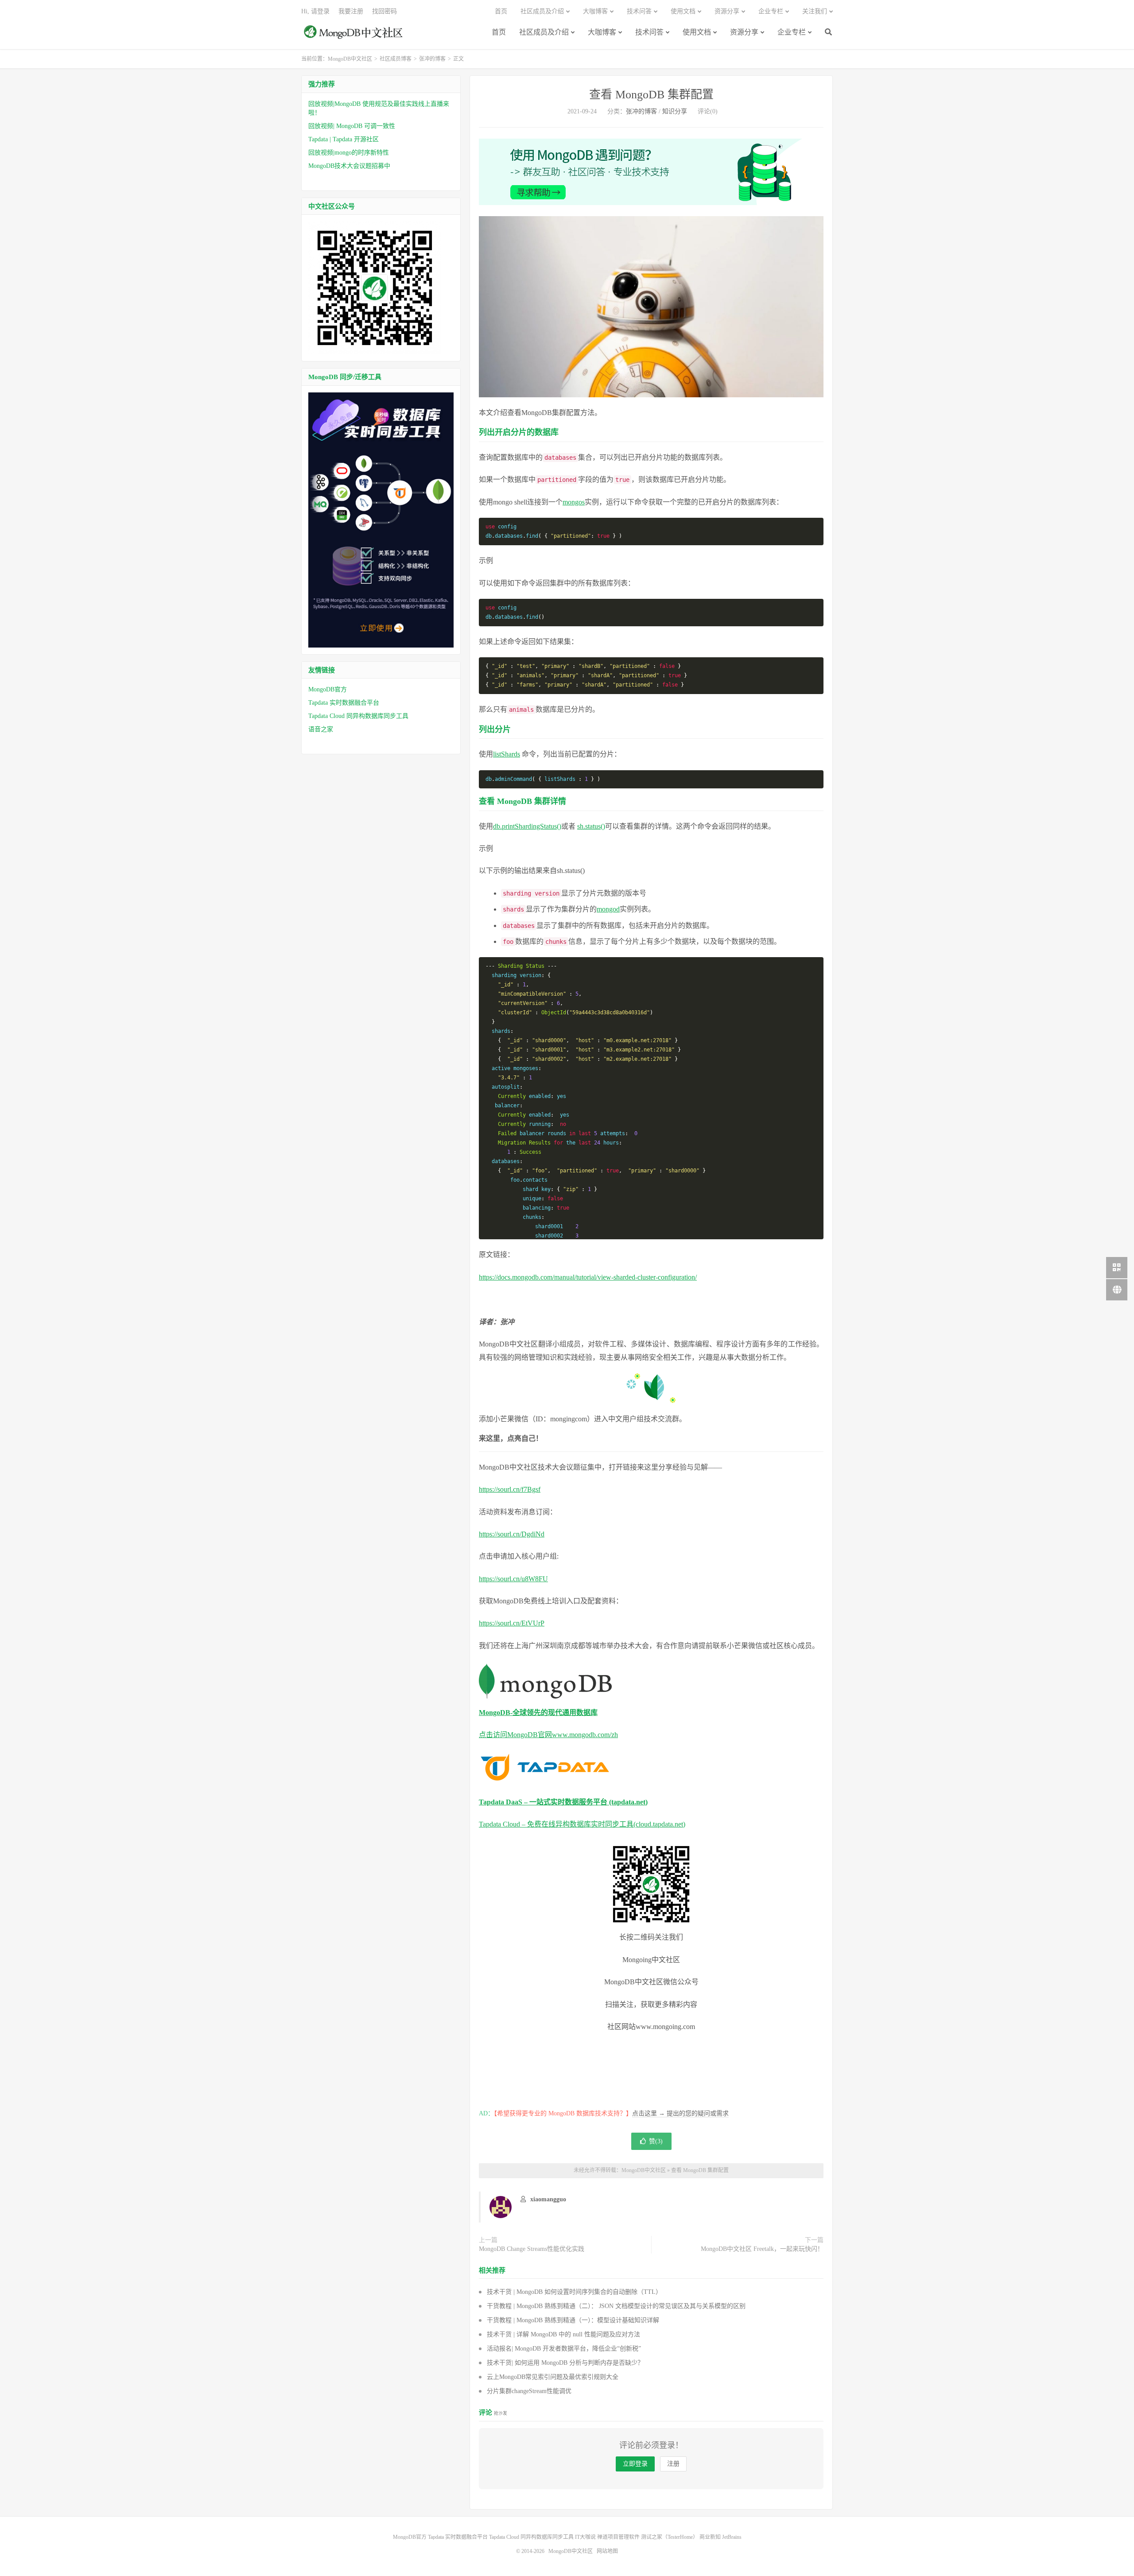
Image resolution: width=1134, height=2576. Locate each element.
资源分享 (744, 32)
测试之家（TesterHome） (670, 2537)
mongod (608, 909)
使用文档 (697, 32)
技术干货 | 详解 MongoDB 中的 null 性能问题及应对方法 (563, 2334)
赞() (656, 2141)
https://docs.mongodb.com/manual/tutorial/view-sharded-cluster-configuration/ (588, 1277)
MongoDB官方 (328, 689)
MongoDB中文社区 (354, 37)
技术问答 (649, 32)
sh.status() (591, 826)
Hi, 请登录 (315, 11)
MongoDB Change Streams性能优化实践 (532, 2249)
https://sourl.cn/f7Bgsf (510, 1489)
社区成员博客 (396, 59)
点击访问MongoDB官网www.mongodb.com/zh (548, 1735)
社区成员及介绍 (544, 32)
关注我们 (815, 11)
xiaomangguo (548, 2199)
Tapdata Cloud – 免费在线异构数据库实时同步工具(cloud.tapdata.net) (582, 1824)
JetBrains (732, 2537)
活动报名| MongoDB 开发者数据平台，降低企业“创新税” (564, 2349)
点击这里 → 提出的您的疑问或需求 (680, 2113)
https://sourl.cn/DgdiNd (512, 1534)
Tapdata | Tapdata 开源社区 (344, 139)
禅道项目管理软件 (618, 2537)
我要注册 (351, 11)
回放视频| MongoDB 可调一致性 (352, 126)
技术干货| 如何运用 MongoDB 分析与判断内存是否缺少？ (565, 2363)
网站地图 (607, 2551)
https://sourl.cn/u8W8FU (513, 1579)
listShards (507, 754)
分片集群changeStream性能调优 (529, 2391)
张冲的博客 (432, 59)
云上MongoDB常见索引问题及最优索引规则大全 (553, 2377)
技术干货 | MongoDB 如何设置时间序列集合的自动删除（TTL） (574, 2292)
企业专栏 (792, 32)
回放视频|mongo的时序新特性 (349, 153)
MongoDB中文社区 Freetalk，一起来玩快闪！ (762, 2249)
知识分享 (675, 111)
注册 (673, 2464)
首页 (499, 32)
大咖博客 (602, 32)
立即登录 (635, 2464)
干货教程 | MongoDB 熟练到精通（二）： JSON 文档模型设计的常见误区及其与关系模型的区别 (616, 2306)
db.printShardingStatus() (527, 826)
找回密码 (384, 11)
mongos (574, 502)
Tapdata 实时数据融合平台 (344, 703)
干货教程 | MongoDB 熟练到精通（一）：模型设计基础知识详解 (573, 2320)
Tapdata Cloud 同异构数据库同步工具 (358, 716)
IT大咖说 (585, 2537)
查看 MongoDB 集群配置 (651, 95)
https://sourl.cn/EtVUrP (512, 1623)
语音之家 (321, 729)
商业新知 (710, 2537)
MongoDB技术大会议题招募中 (349, 166)
